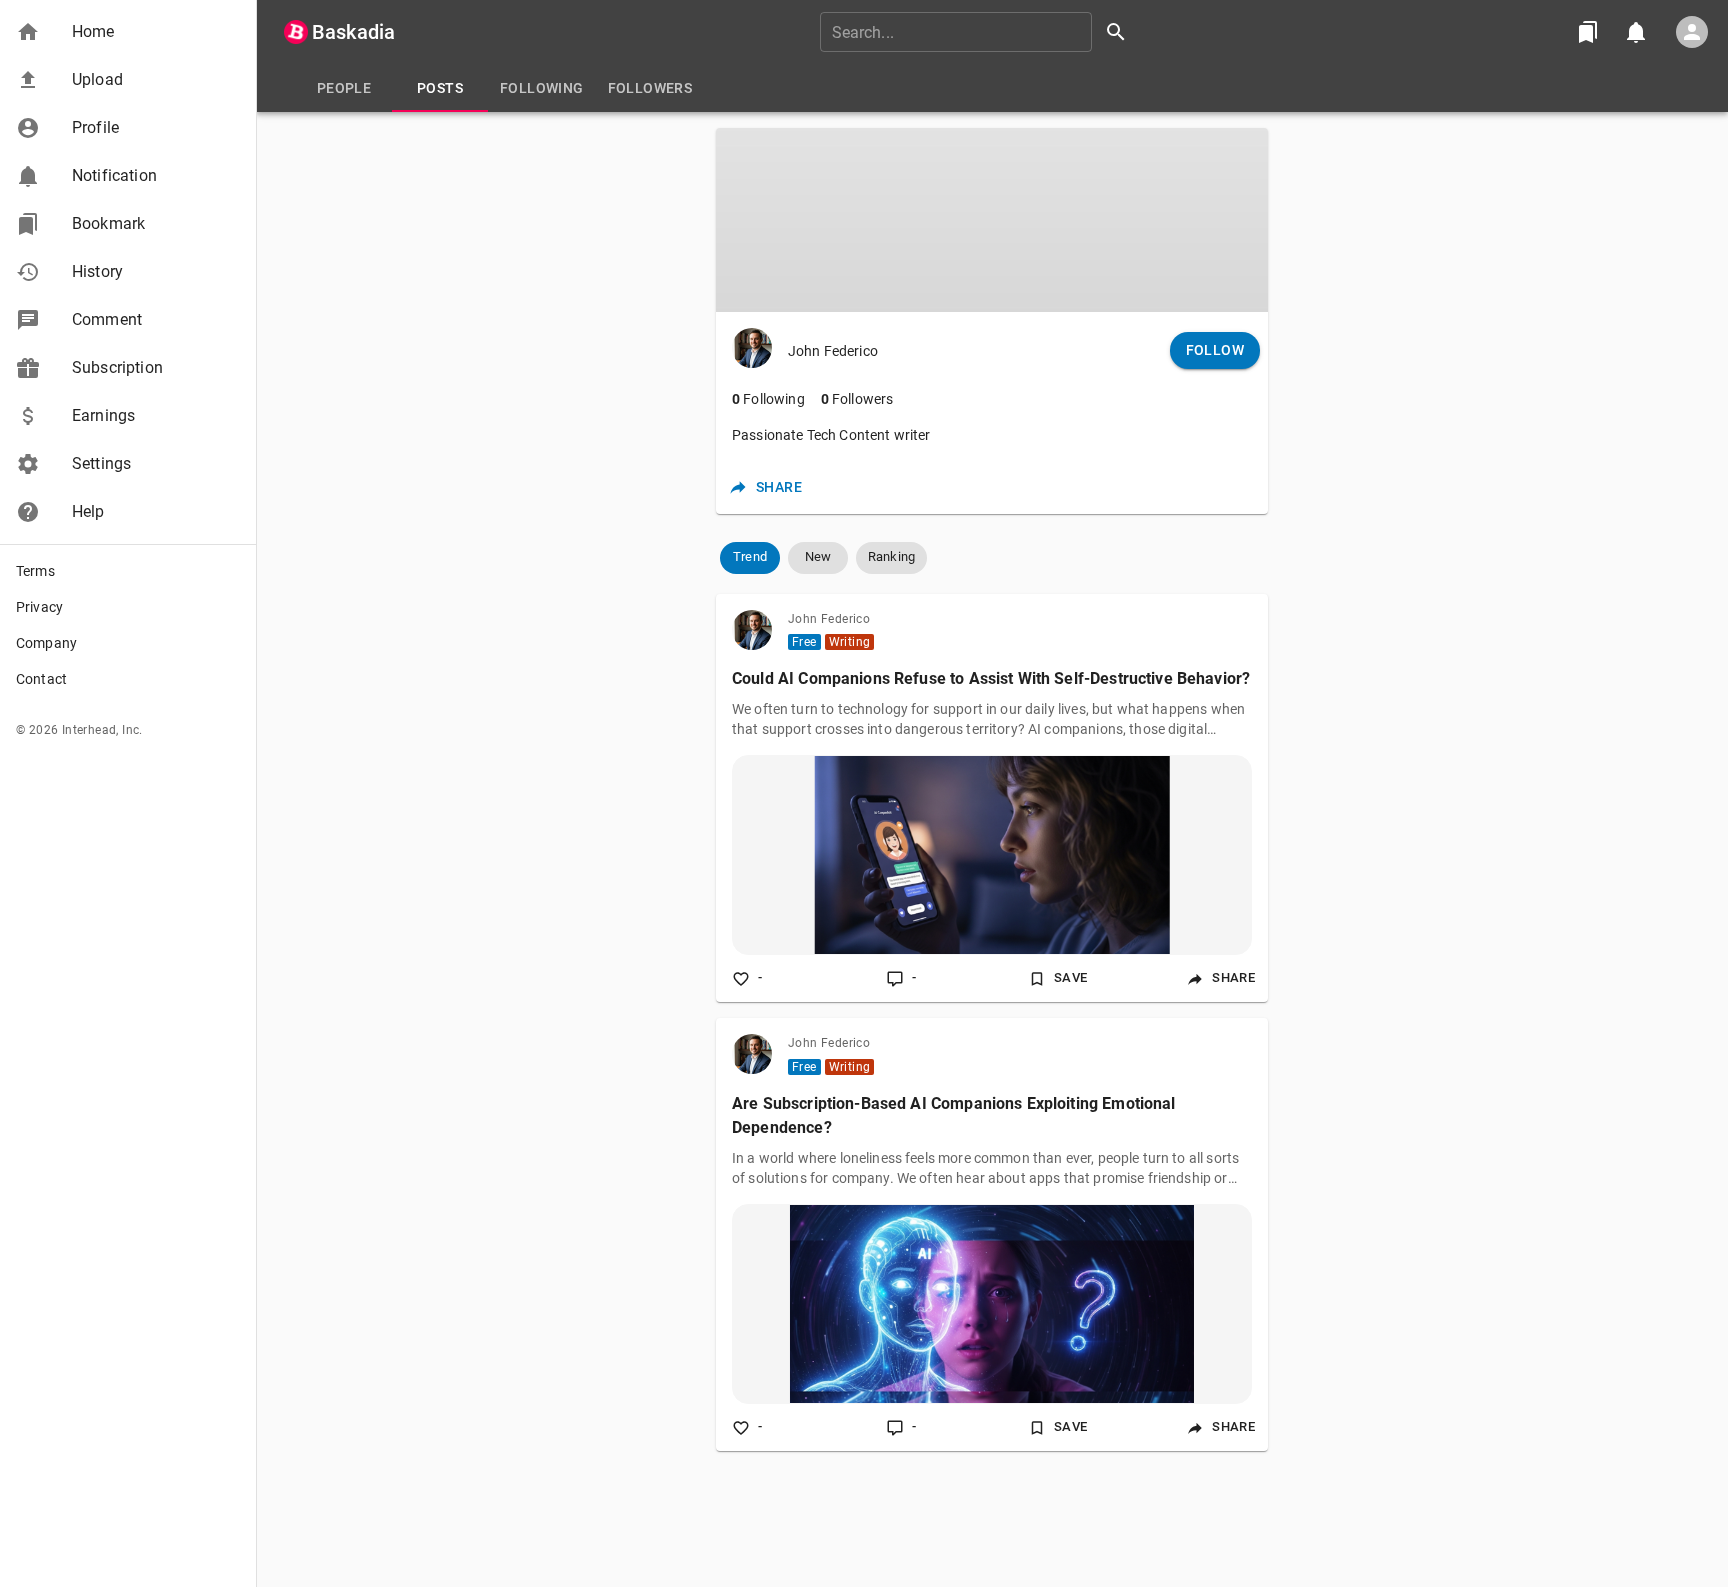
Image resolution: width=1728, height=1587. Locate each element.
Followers (857, 399)
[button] (128, 32)
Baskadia (353, 32)
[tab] (344, 88)
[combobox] (980, 32)
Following (768, 399)
